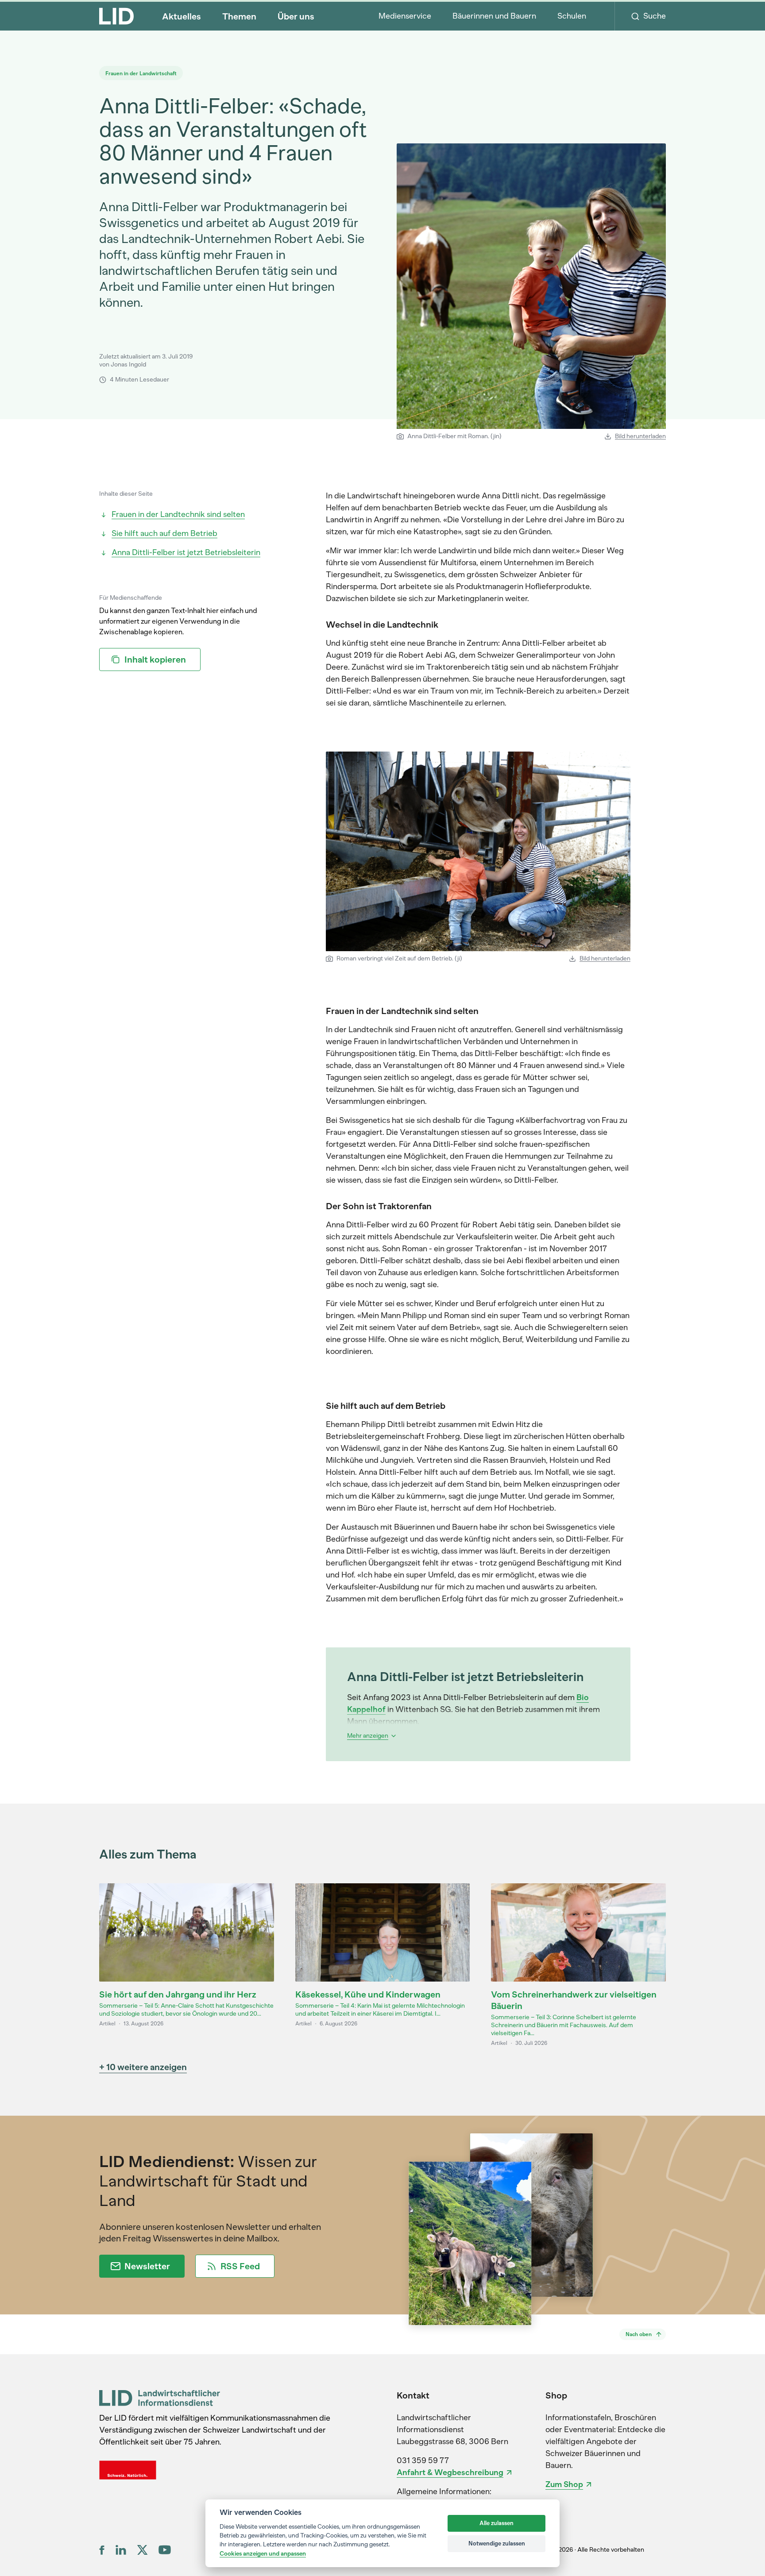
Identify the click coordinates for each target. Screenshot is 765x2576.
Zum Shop (564, 2484)
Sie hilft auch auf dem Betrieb (164, 533)
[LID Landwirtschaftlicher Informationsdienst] (160, 2398)
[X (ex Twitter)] (142, 2550)
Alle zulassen (496, 2523)
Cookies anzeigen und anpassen (263, 2553)
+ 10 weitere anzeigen (143, 2067)
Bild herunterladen (640, 436)
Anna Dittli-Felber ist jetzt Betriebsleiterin (186, 552)
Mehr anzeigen (368, 1736)
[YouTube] (165, 2550)
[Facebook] (102, 2550)
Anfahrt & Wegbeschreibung (450, 2472)
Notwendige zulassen (497, 2543)
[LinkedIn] (121, 2550)
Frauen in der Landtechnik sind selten (178, 514)
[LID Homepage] (116, 16)
